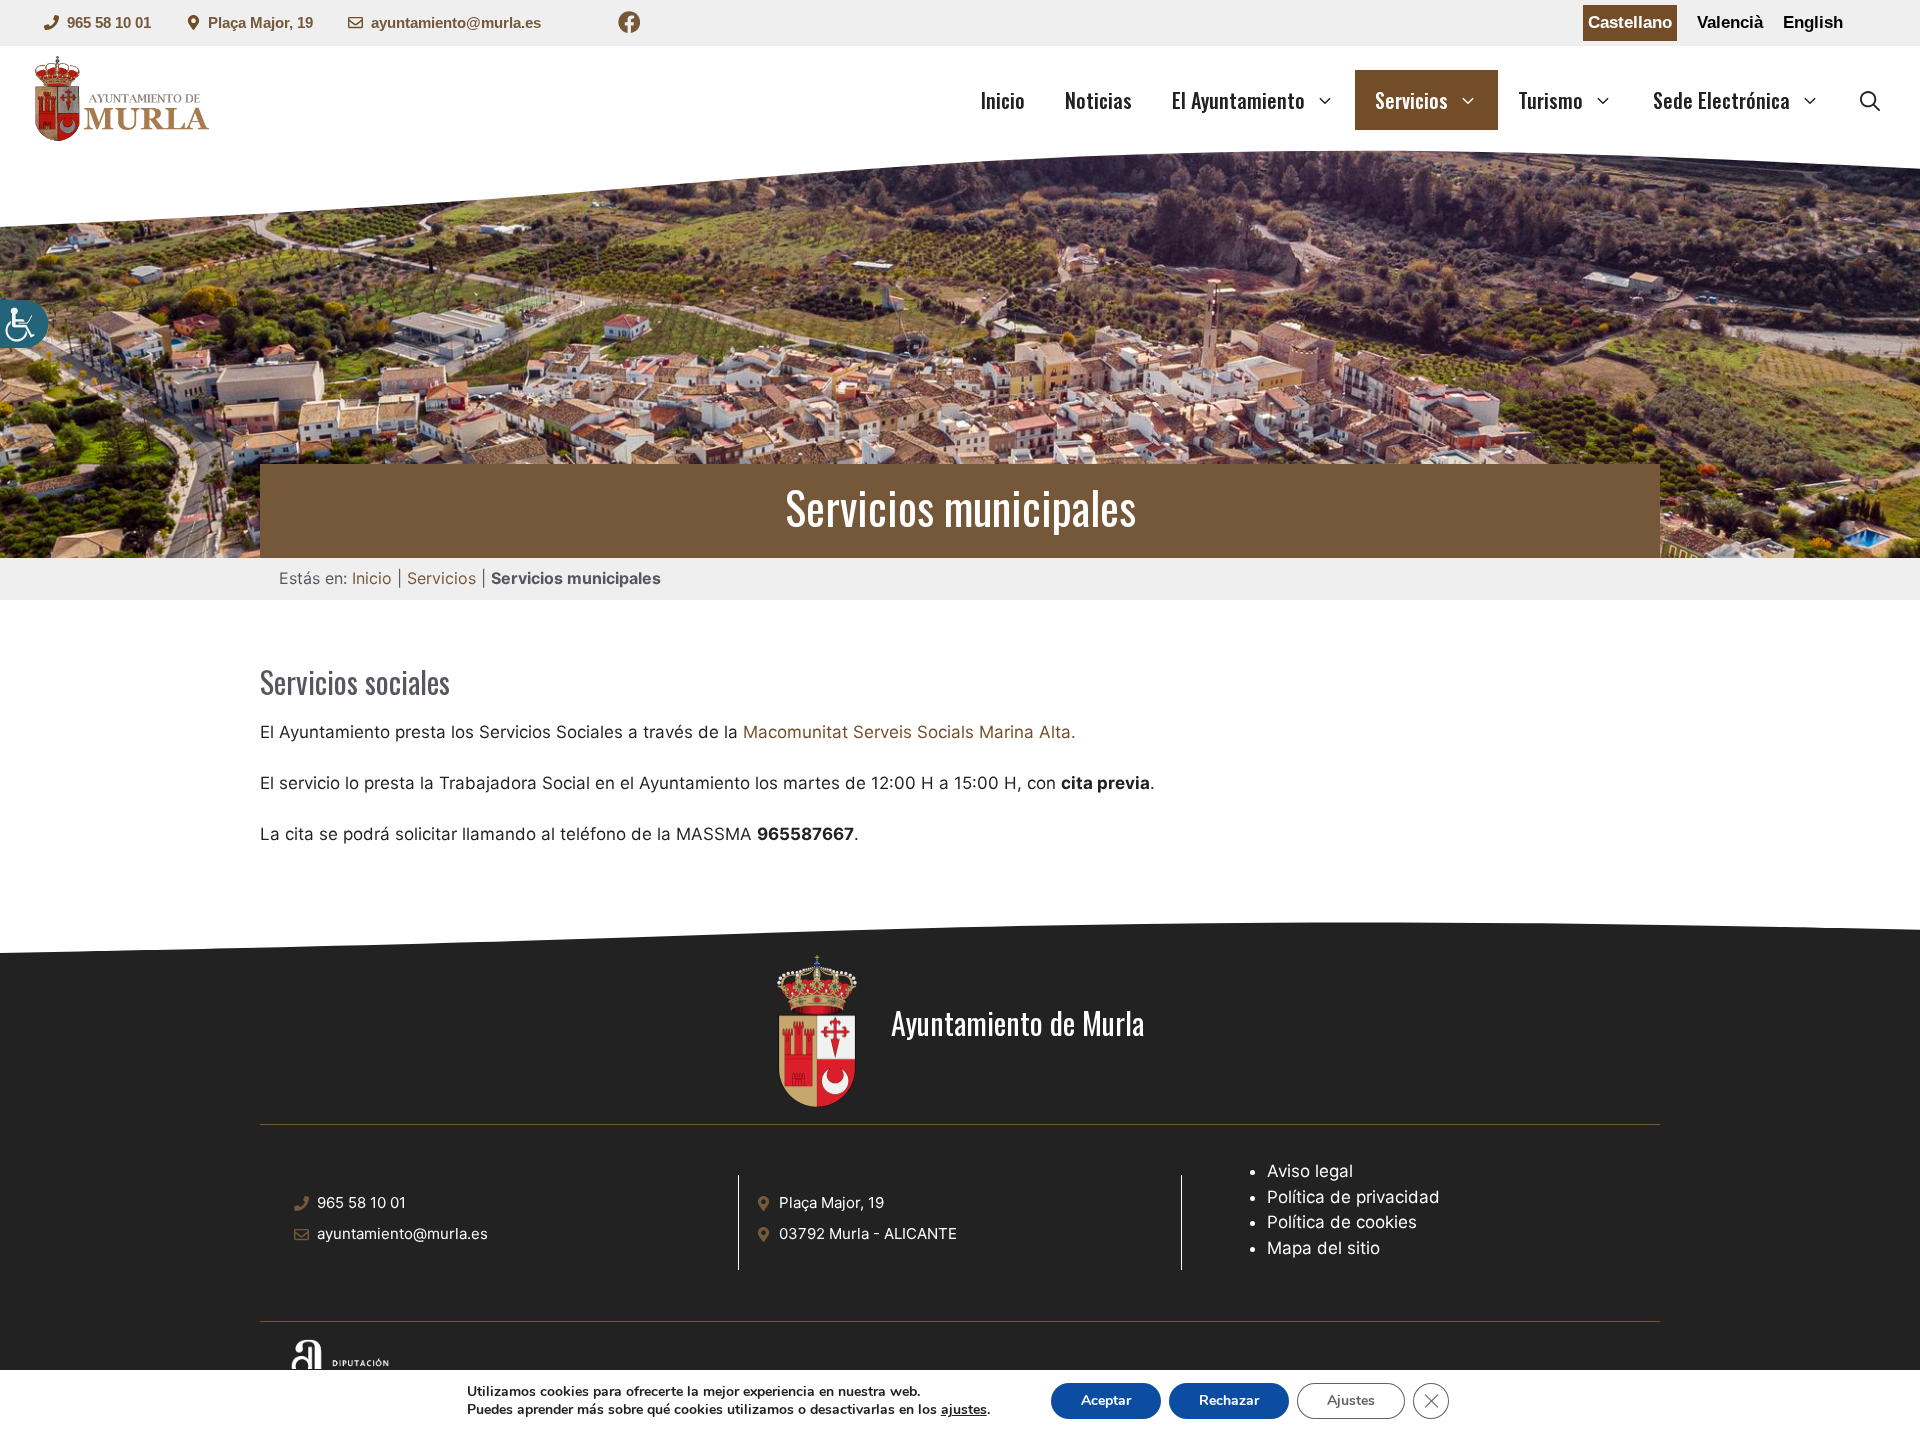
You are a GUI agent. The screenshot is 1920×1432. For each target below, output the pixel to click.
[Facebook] (629, 25)
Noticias (1098, 100)
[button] (1870, 100)
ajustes (964, 1410)
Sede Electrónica (1721, 100)
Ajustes (1351, 1400)
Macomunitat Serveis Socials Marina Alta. (909, 732)
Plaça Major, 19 (260, 22)
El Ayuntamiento (1238, 100)
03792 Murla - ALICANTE (868, 1233)
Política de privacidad (1353, 1197)
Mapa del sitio (1323, 1248)
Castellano (1630, 22)
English (1813, 22)
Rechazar (1229, 1400)
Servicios (1411, 100)
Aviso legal (1310, 1171)
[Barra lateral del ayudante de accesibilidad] (24, 324)
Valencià (1730, 22)
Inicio (1003, 100)
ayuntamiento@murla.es (456, 22)
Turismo (1550, 100)
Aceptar (1106, 1400)
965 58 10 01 (109, 22)
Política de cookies (1342, 1222)
